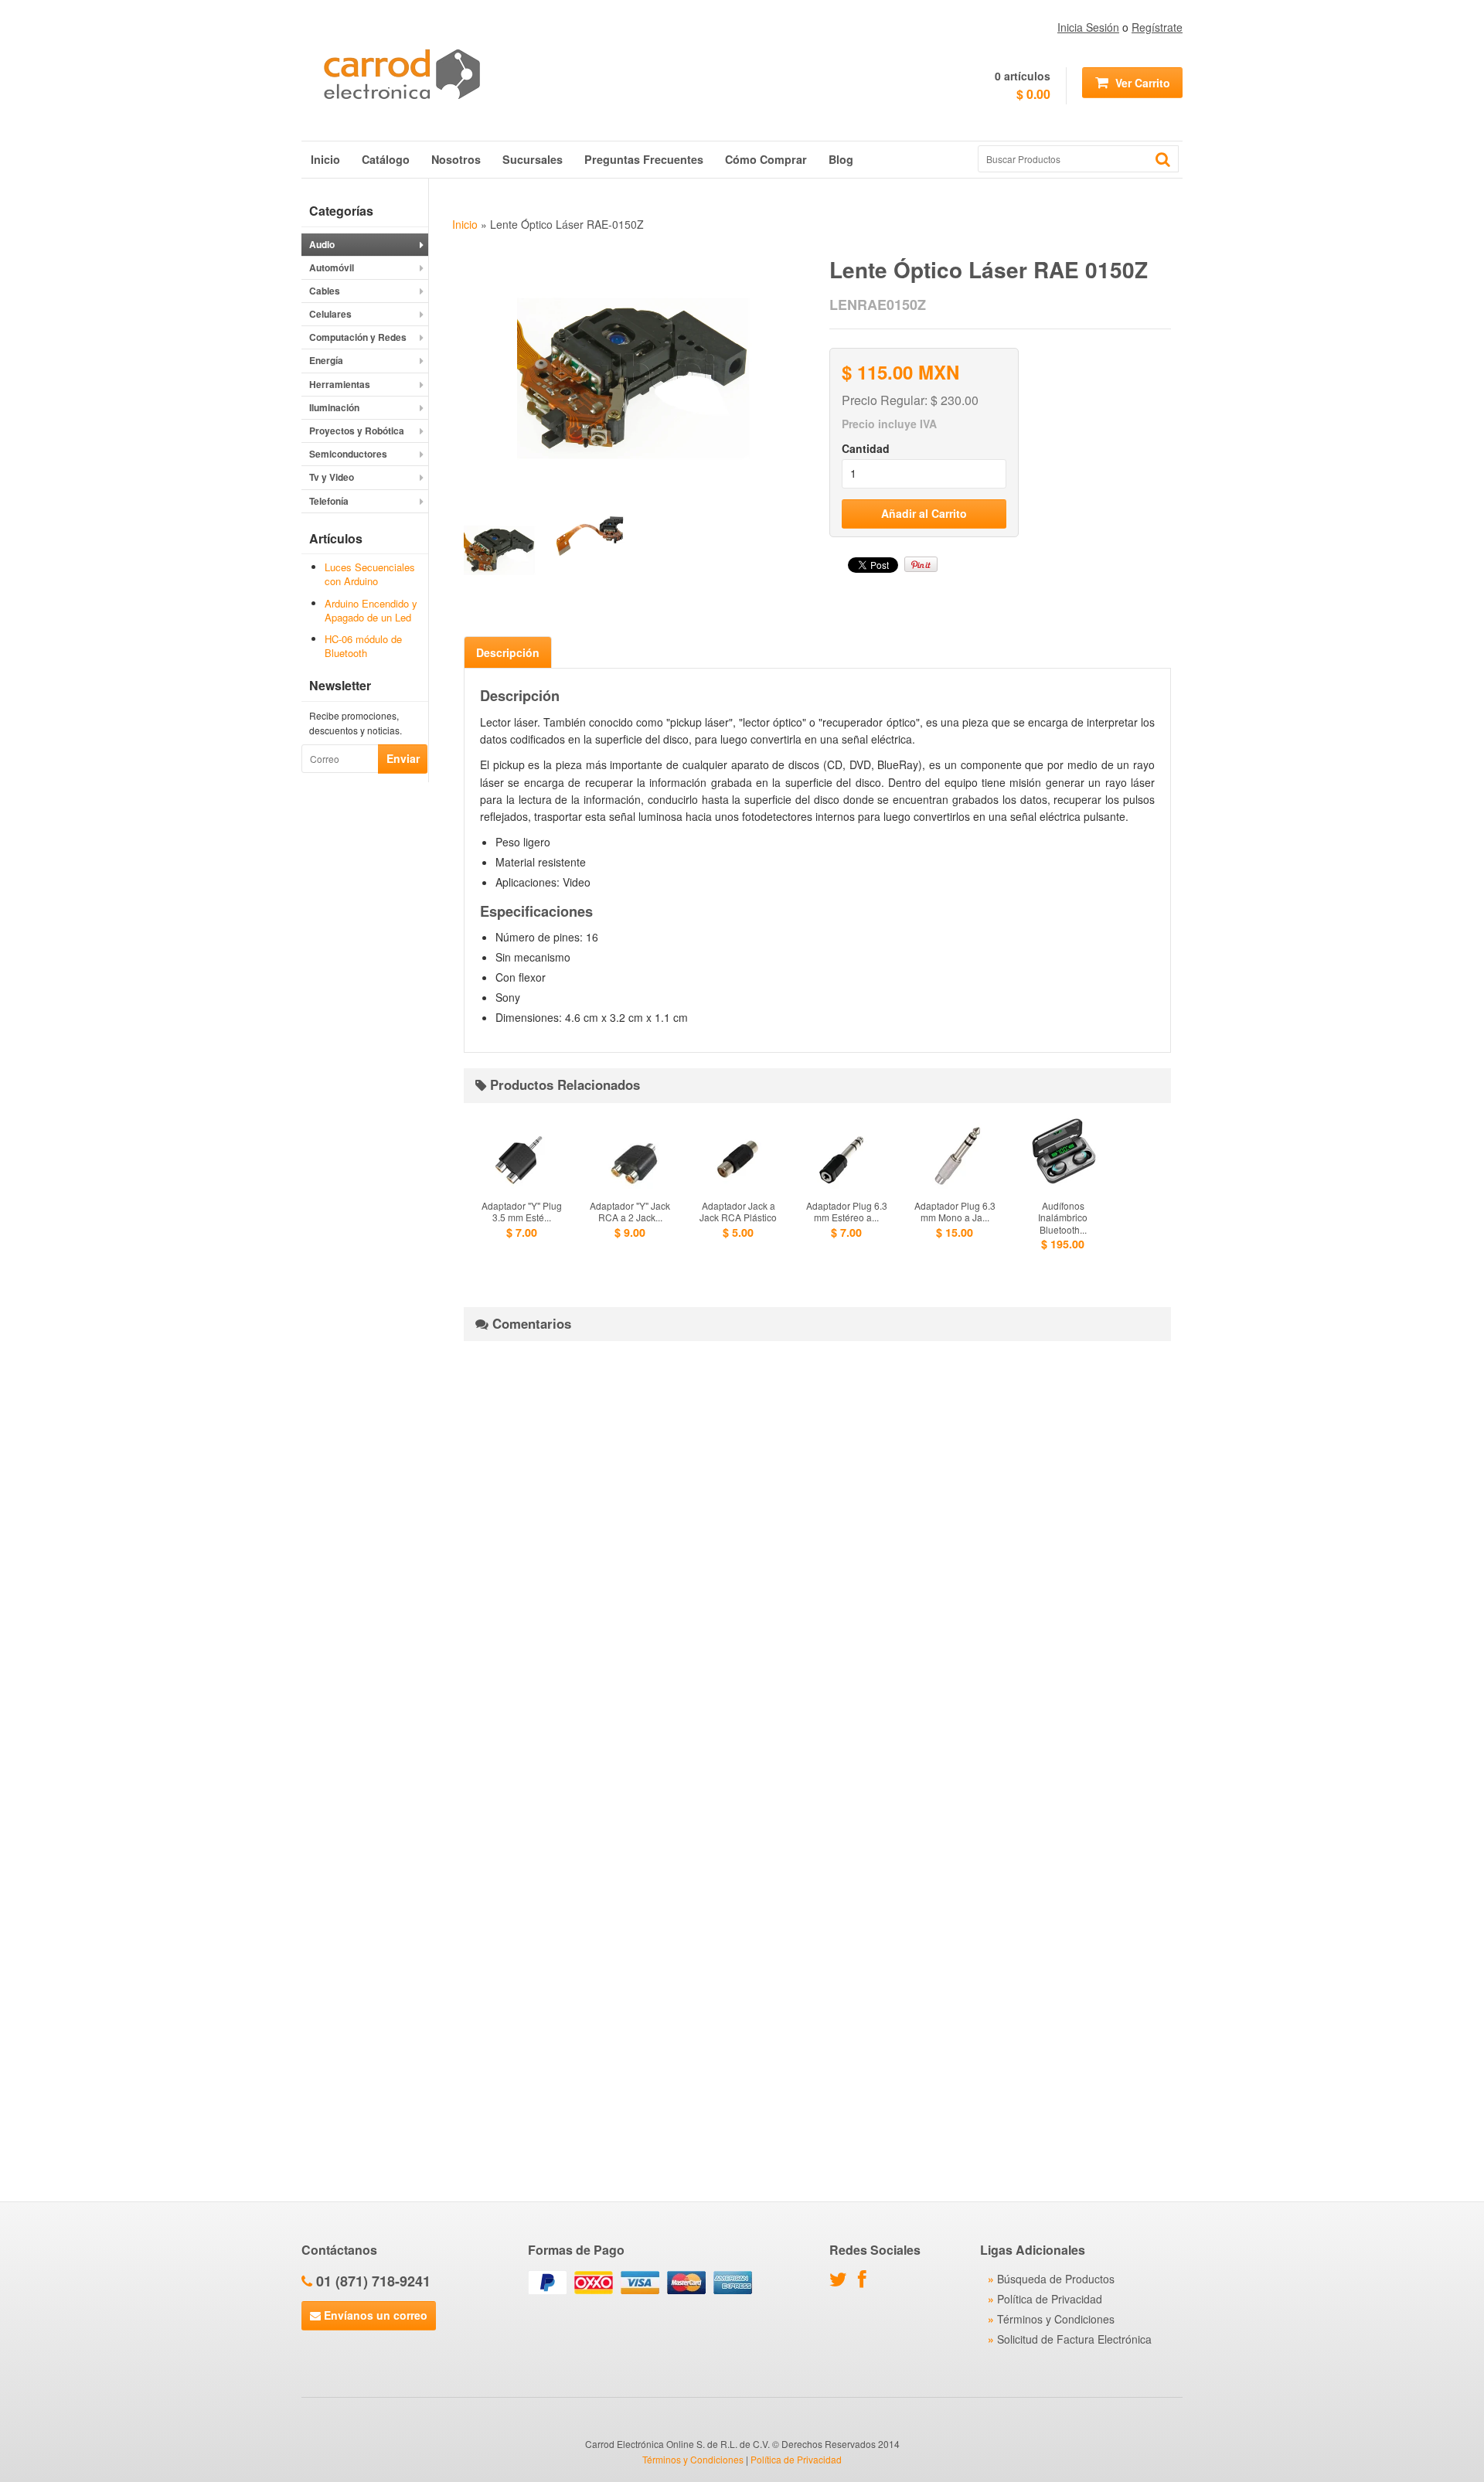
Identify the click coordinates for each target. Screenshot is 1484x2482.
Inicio (325, 159)
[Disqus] (817, 1546)
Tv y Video (332, 477)
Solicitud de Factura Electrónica (1074, 2339)
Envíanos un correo (374, 2315)
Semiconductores (348, 454)
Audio (322, 244)
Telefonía (329, 501)
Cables (325, 291)
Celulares (330, 314)
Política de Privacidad (1050, 2299)
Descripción (508, 652)
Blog (841, 159)
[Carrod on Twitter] (842, 2282)
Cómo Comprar (766, 159)
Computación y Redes (358, 337)
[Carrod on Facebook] (866, 2282)
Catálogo (386, 159)
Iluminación (334, 407)
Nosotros (456, 159)
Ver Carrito (1141, 83)
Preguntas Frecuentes (644, 159)
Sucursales (533, 159)
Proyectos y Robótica (357, 431)
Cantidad (866, 448)
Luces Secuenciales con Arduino (370, 574)
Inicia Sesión (1088, 27)
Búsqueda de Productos (1056, 2279)
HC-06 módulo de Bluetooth (363, 646)
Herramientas (340, 384)
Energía (326, 360)
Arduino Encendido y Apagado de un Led (371, 610)
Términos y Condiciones (1056, 2319)
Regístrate (1157, 27)
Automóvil (332, 267)
